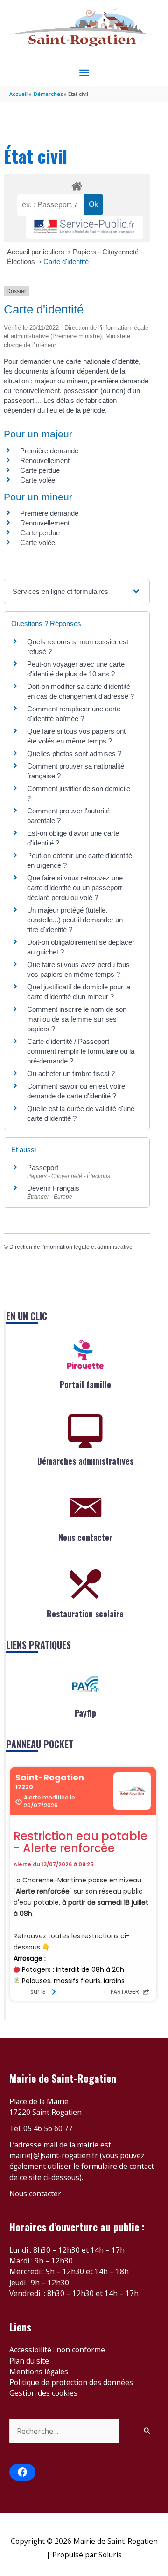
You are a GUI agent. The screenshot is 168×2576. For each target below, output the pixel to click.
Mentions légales (39, 2372)
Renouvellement (45, 460)
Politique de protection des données (71, 2382)
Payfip (85, 1713)
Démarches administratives (85, 1461)
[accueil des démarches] (77, 184)
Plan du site (29, 2361)
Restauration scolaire (85, 1614)
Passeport (43, 1168)
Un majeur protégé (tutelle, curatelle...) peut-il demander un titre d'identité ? (75, 920)
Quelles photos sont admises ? (74, 753)
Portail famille (85, 1384)
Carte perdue (40, 470)
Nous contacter (85, 1537)
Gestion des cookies (43, 2393)
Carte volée (38, 480)
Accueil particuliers (37, 252)
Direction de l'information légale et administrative (71, 1247)
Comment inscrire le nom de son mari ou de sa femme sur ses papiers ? (77, 1019)
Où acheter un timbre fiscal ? (71, 1073)
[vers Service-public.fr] (84, 227)
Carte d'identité (66, 262)
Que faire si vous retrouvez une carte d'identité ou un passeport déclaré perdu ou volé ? (75, 888)
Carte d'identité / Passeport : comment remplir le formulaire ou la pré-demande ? (81, 1051)
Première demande (49, 451)
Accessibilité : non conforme (57, 2350)
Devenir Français (53, 1188)
